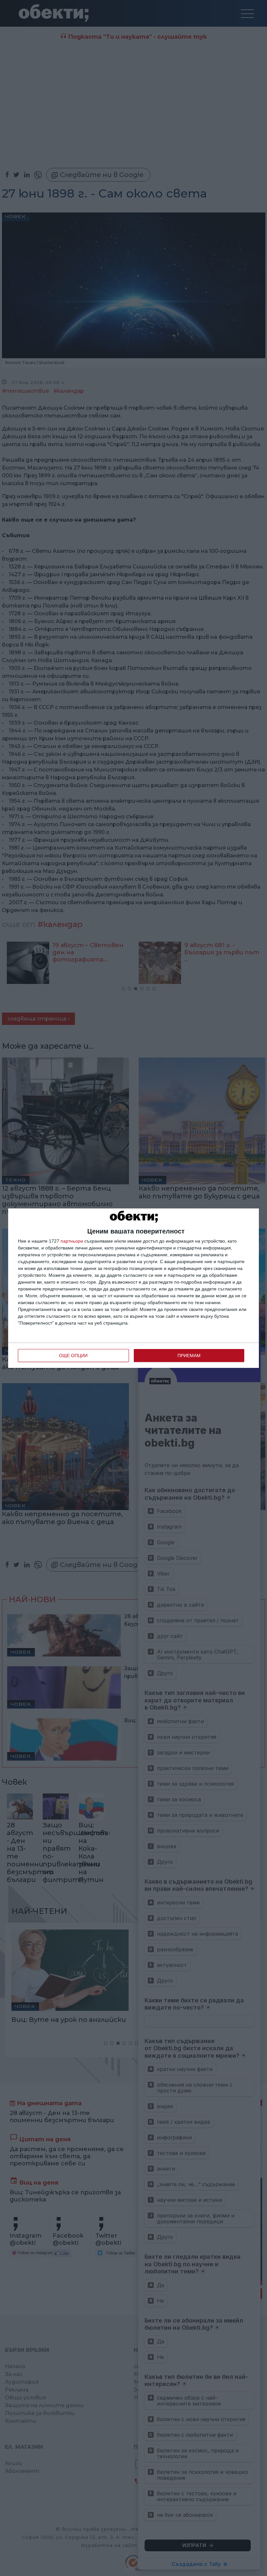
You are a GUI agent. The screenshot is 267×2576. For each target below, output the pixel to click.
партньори (72, 1241)
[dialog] (133, 1288)
